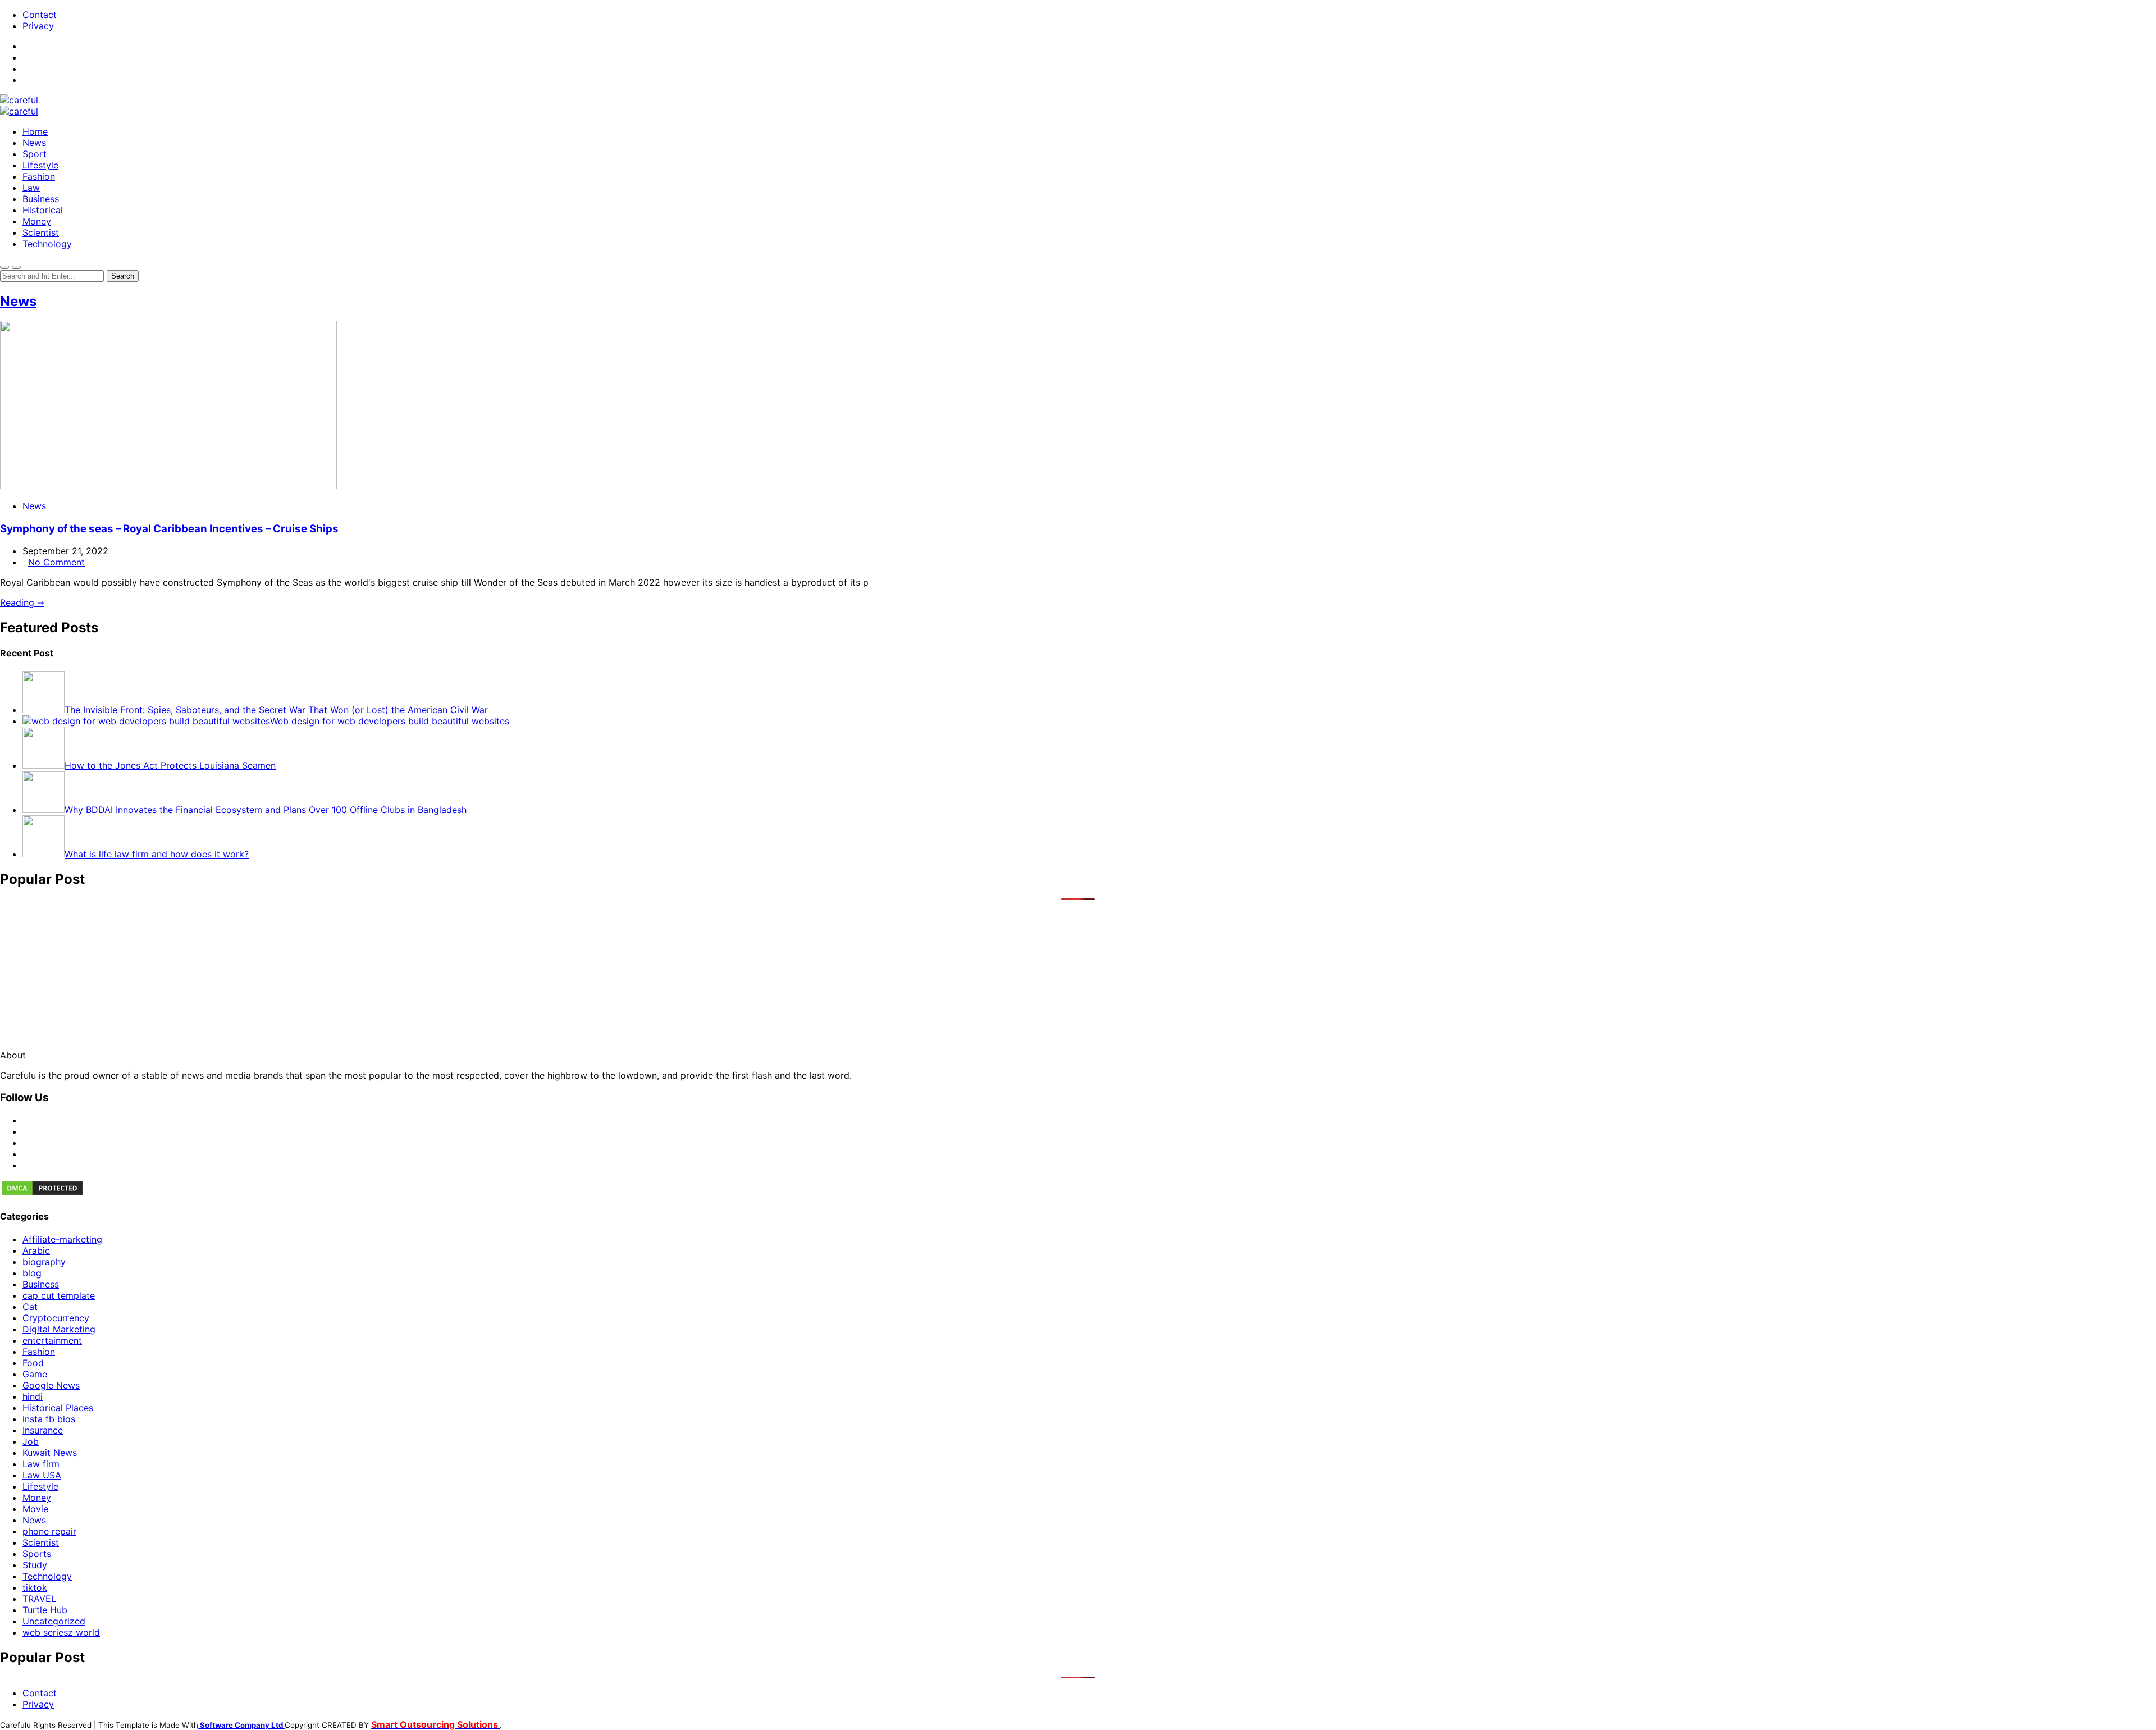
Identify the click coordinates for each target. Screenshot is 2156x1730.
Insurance (43, 1430)
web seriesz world (61, 1632)
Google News (51, 1385)
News (34, 143)
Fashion (39, 176)
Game (35, 1374)
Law (31, 188)
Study (35, 1565)
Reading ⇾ (22, 602)
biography (44, 1262)
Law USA (42, 1475)
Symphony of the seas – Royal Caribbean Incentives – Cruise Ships (169, 529)
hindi (33, 1396)
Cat (30, 1307)
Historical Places (58, 1408)
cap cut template (59, 1295)
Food (33, 1363)
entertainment (52, 1340)
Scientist (41, 232)
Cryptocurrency (56, 1318)
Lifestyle (40, 165)
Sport (35, 154)
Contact (40, 15)
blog (32, 1273)
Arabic (36, 1250)
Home (35, 131)
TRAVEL (39, 1599)
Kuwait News (50, 1453)
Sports (37, 1554)
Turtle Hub (45, 1610)
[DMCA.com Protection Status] (42, 1193)
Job (31, 1441)
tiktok (35, 1587)
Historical (43, 210)
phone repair (49, 1531)
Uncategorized (54, 1621)
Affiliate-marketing (62, 1239)
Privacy (38, 26)
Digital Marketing (59, 1329)
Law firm (41, 1464)
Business (41, 199)
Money (37, 221)
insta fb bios (49, 1419)
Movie (35, 1509)
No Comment (56, 562)
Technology (47, 244)
